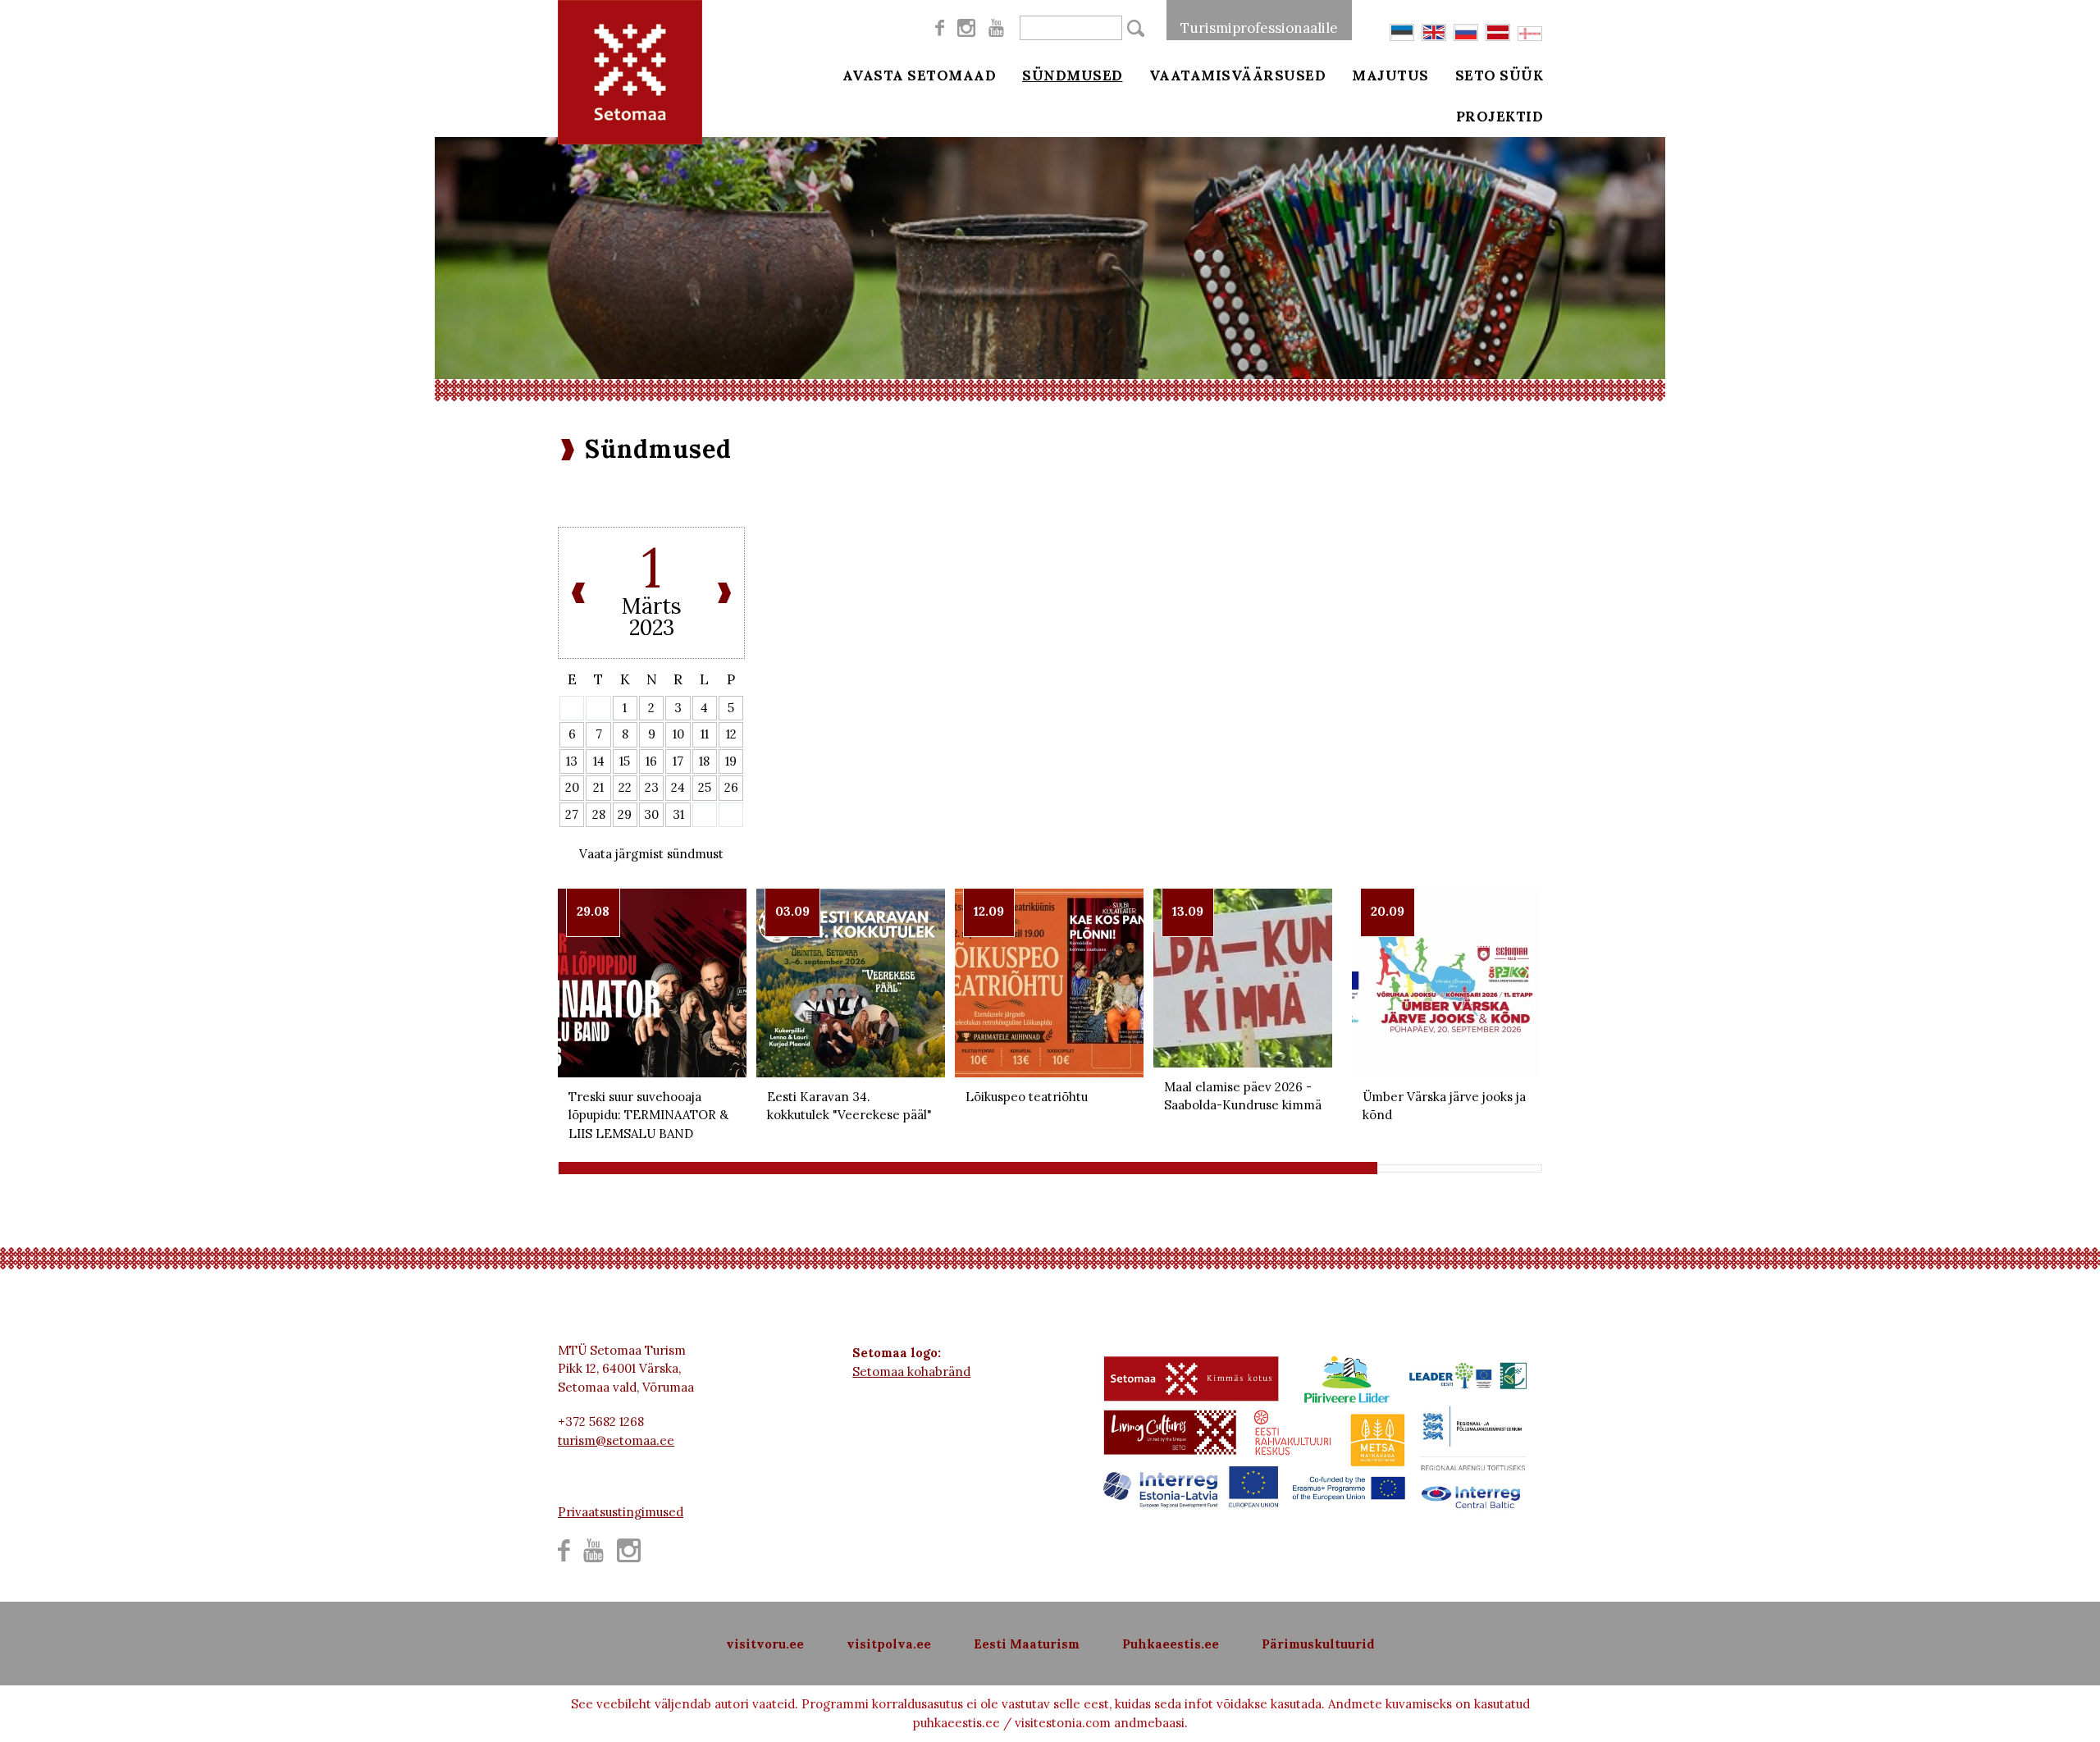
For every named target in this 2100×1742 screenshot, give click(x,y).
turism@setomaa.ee (616, 1440)
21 (598, 787)
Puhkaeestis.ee (1171, 1644)
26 (731, 787)
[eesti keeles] (1402, 32)
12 (731, 734)
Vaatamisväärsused (1238, 75)
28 (599, 814)
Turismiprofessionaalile (1259, 28)
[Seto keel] (1530, 34)
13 (572, 761)
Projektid (1500, 117)
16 (651, 761)
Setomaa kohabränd (911, 1372)
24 (678, 787)
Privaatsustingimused (621, 1512)
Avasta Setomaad (920, 75)
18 (704, 761)
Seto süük (1500, 75)
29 (625, 814)
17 (678, 761)
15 (625, 761)
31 (678, 814)
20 (572, 787)
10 (678, 734)
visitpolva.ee (889, 1644)
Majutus (1390, 75)
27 (572, 814)
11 (705, 734)
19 (731, 761)
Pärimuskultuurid (1318, 1644)
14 (599, 761)
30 (651, 814)
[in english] (1434, 32)
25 (705, 787)
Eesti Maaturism (1027, 1644)
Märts (652, 606)
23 (652, 787)
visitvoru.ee (765, 1644)
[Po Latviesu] (1498, 32)
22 (625, 787)
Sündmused (1073, 75)
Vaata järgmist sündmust (651, 854)
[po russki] (1466, 32)
